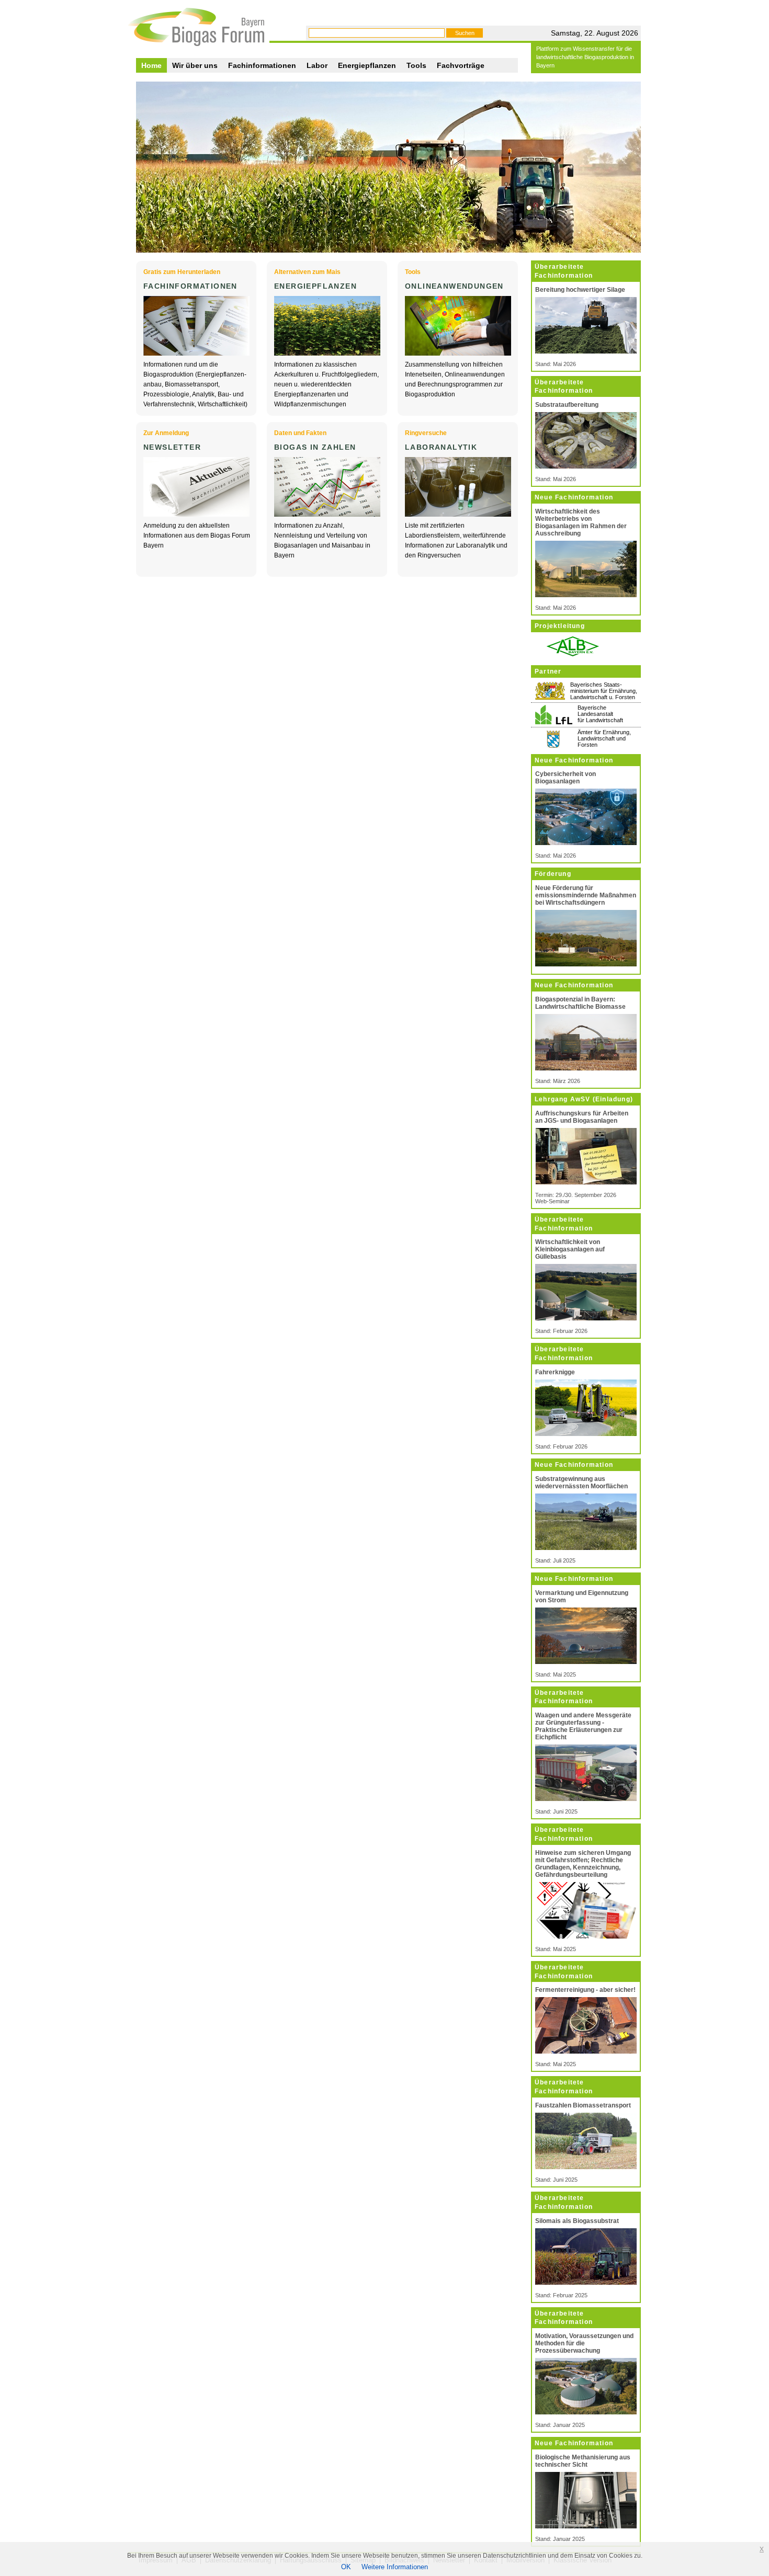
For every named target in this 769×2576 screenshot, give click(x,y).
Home (151, 65)
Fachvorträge (461, 65)
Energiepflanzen (367, 65)
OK (346, 2567)
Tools (416, 65)
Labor (317, 65)
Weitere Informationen (395, 2567)
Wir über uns (195, 65)
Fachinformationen (262, 65)
